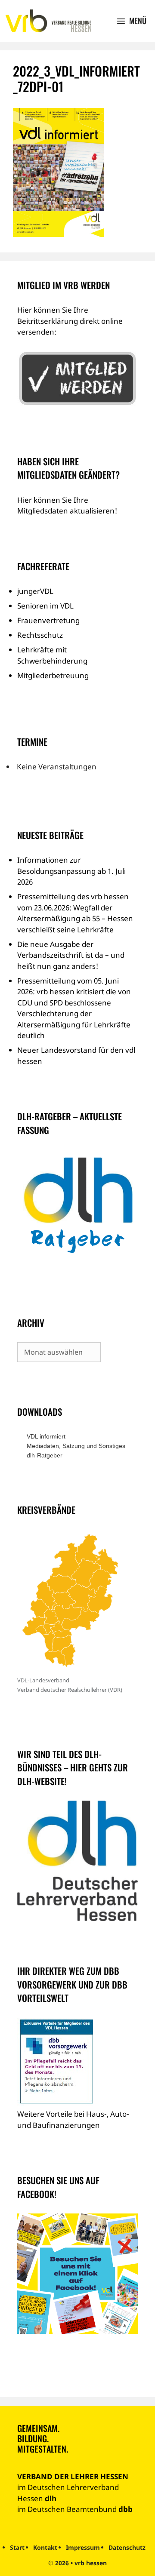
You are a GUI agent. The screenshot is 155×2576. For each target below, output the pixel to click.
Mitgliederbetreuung (53, 675)
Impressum (83, 2547)
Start (17, 2547)
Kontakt (45, 2547)
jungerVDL (35, 591)
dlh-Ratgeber (45, 1455)
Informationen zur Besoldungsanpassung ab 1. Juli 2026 (71, 871)
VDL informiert (46, 1436)
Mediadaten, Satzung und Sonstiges (76, 1446)
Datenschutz (127, 2547)
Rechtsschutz (40, 635)
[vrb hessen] (48, 21)
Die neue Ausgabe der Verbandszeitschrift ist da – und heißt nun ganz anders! (71, 955)
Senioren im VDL (45, 606)
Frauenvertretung (48, 620)
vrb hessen (91, 2563)
